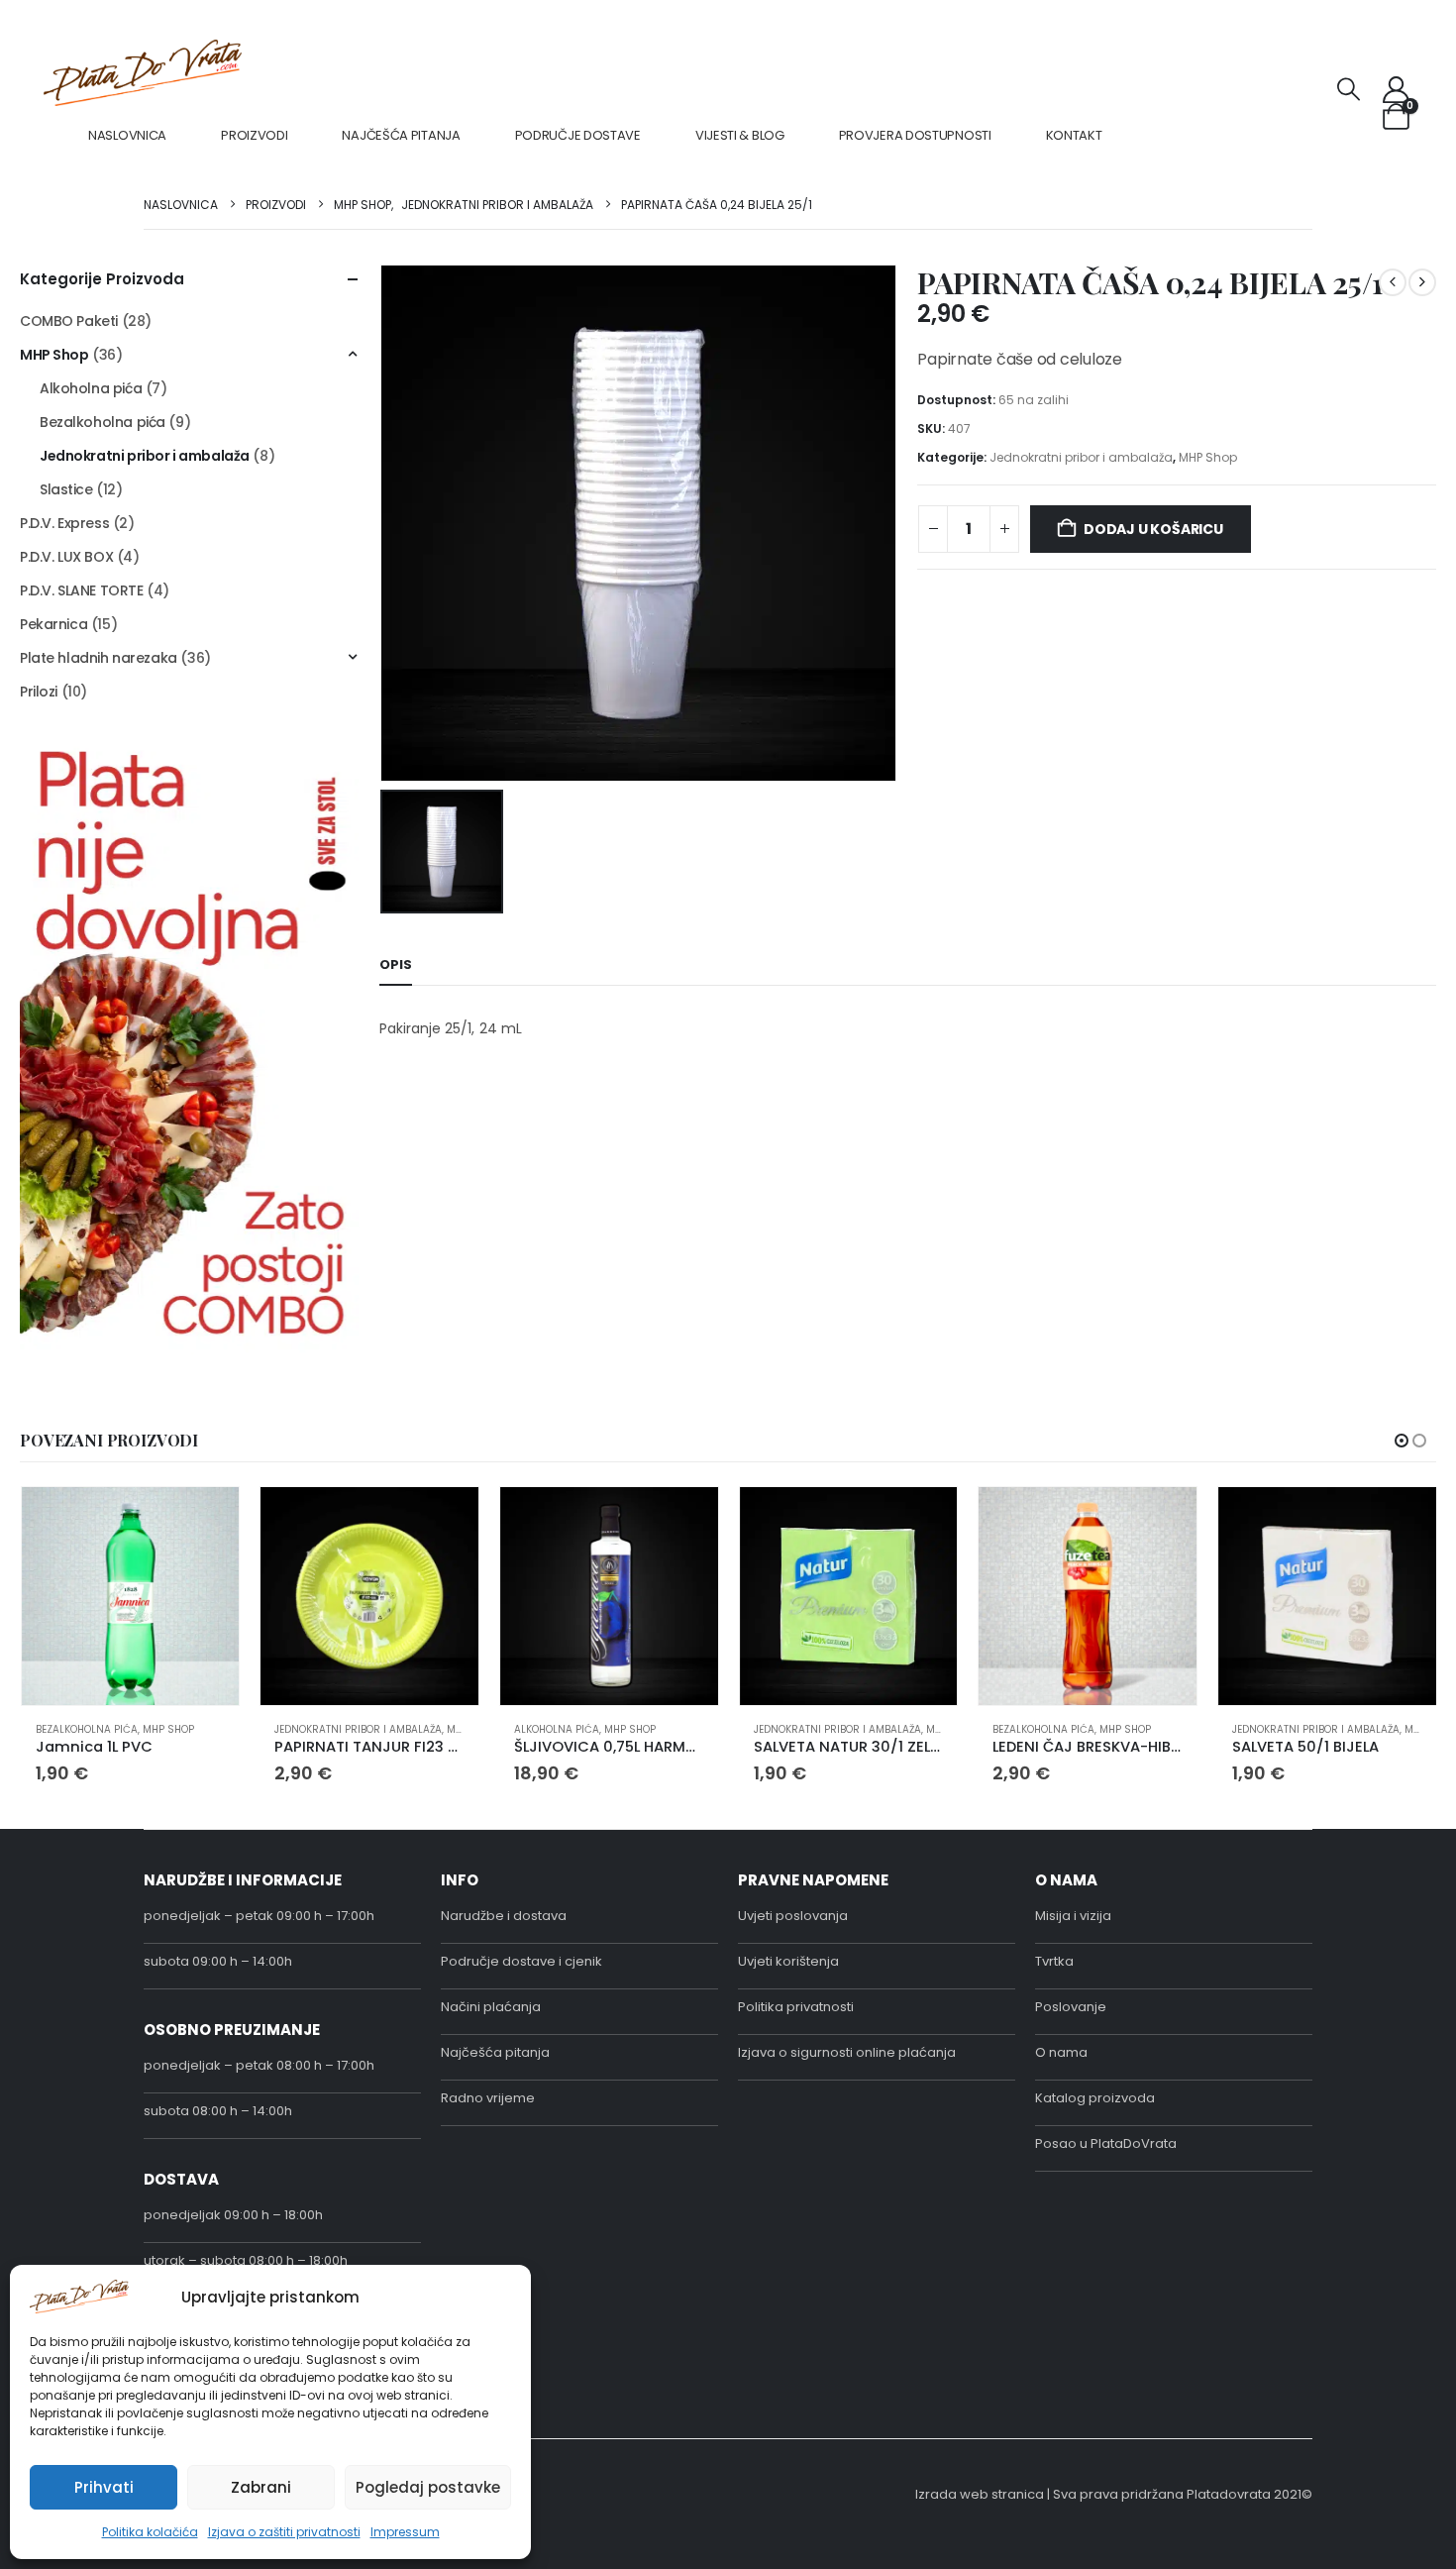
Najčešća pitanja (401, 135)
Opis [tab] (396, 964)
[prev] (1393, 282)
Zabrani (261, 2487)
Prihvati (104, 2487)
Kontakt (1074, 135)
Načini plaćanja (491, 2007)
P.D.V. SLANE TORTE (81, 590)
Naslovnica (127, 135)
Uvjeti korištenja (788, 1961)
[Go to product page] (131, 1596)
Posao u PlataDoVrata (1106, 2143)
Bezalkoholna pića (103, 422)
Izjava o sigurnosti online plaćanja (847, 2052)
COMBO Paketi (69, 321)
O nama (1061, 2052)
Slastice (66, 489)
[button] (1349, 90)
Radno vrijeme (488, 2098)
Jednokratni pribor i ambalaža (1081, 457)
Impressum (405, 2532)
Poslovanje (1071, 2007)
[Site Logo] (143, 73)
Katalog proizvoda (1095, 2098)
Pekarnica (53, 624)
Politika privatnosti (796, 2007)
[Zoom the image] (190, 750)
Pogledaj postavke (428, 2487)
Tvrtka (1054, 1961)
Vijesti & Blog (740, 135)
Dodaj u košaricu (1153, 529)
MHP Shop (1208, 457)
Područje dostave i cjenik (521, 1961)
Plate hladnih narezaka (99, 658)
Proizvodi (254, 135)
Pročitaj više (924, 1520)
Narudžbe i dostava (504, 1916)
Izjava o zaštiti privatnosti (284, 2532)
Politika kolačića (150, 2532)
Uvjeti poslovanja (793, 1916)
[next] (1422, 282)
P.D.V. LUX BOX (66, 557)
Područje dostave (578, 135)
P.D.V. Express (64, 523)
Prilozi (39, 692)
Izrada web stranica (980, 2494)
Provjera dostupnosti (915, 135)
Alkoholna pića (91, 388)
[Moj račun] (1397, 90)
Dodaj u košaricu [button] (206, 1520)
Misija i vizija (1073, 1916)
